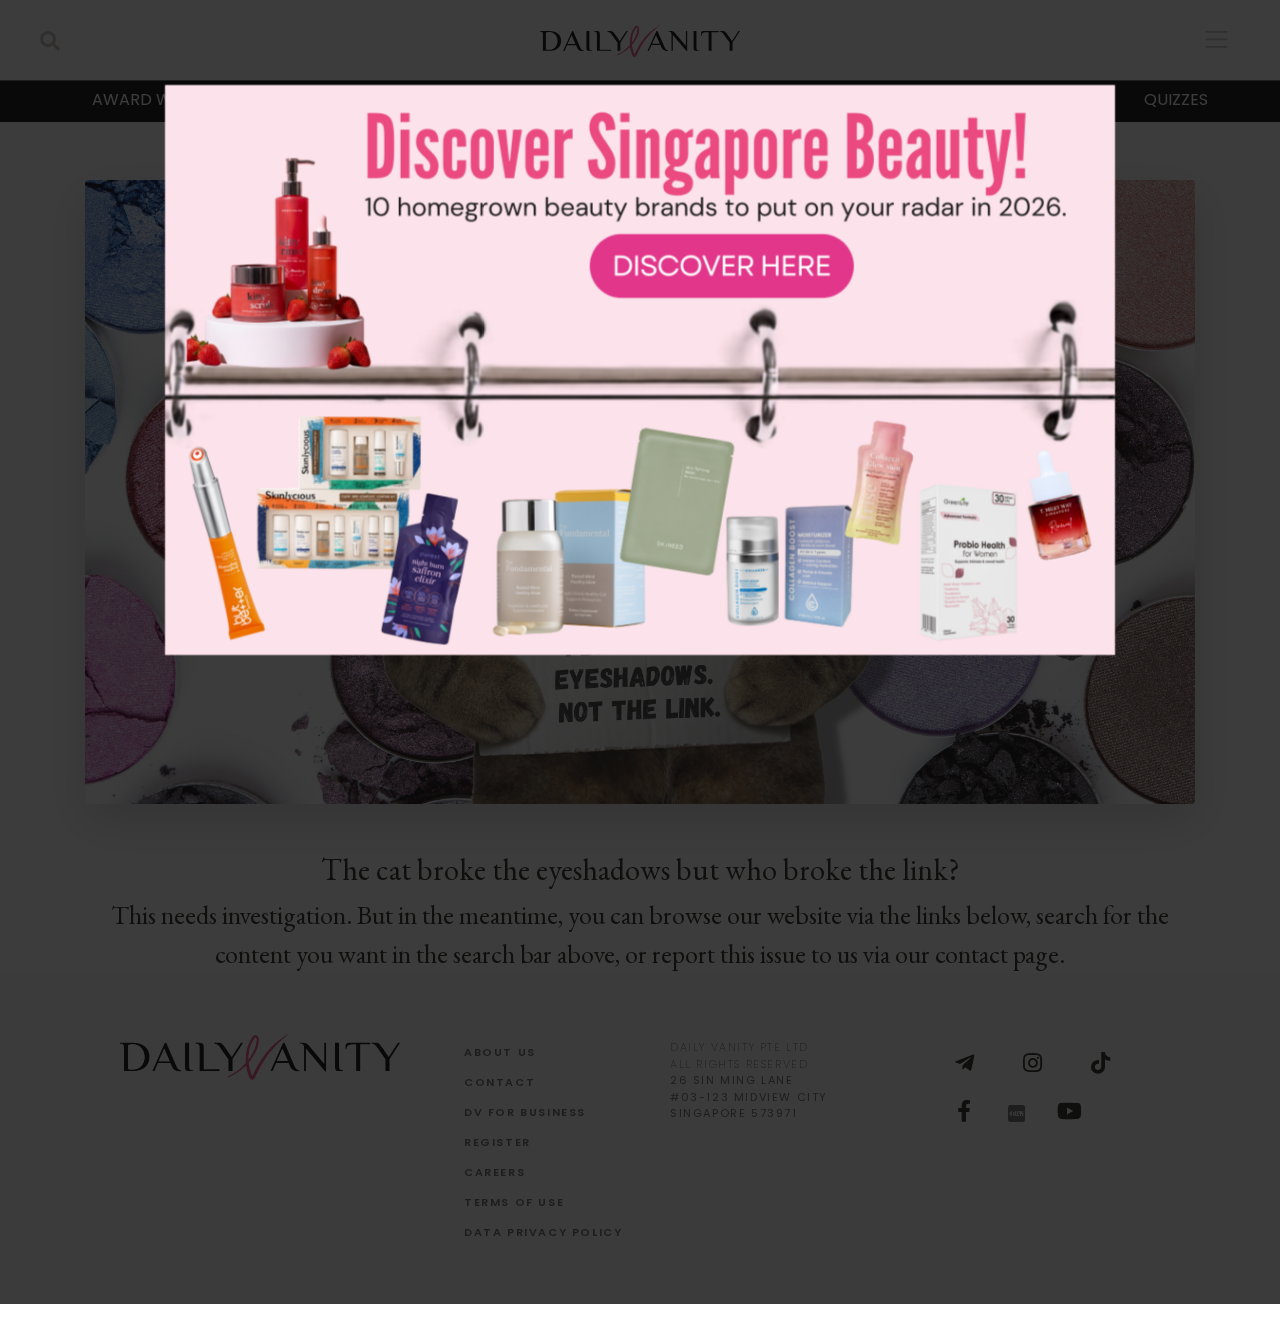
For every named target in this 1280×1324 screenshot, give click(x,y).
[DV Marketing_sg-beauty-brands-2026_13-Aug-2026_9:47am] (640, 694)
